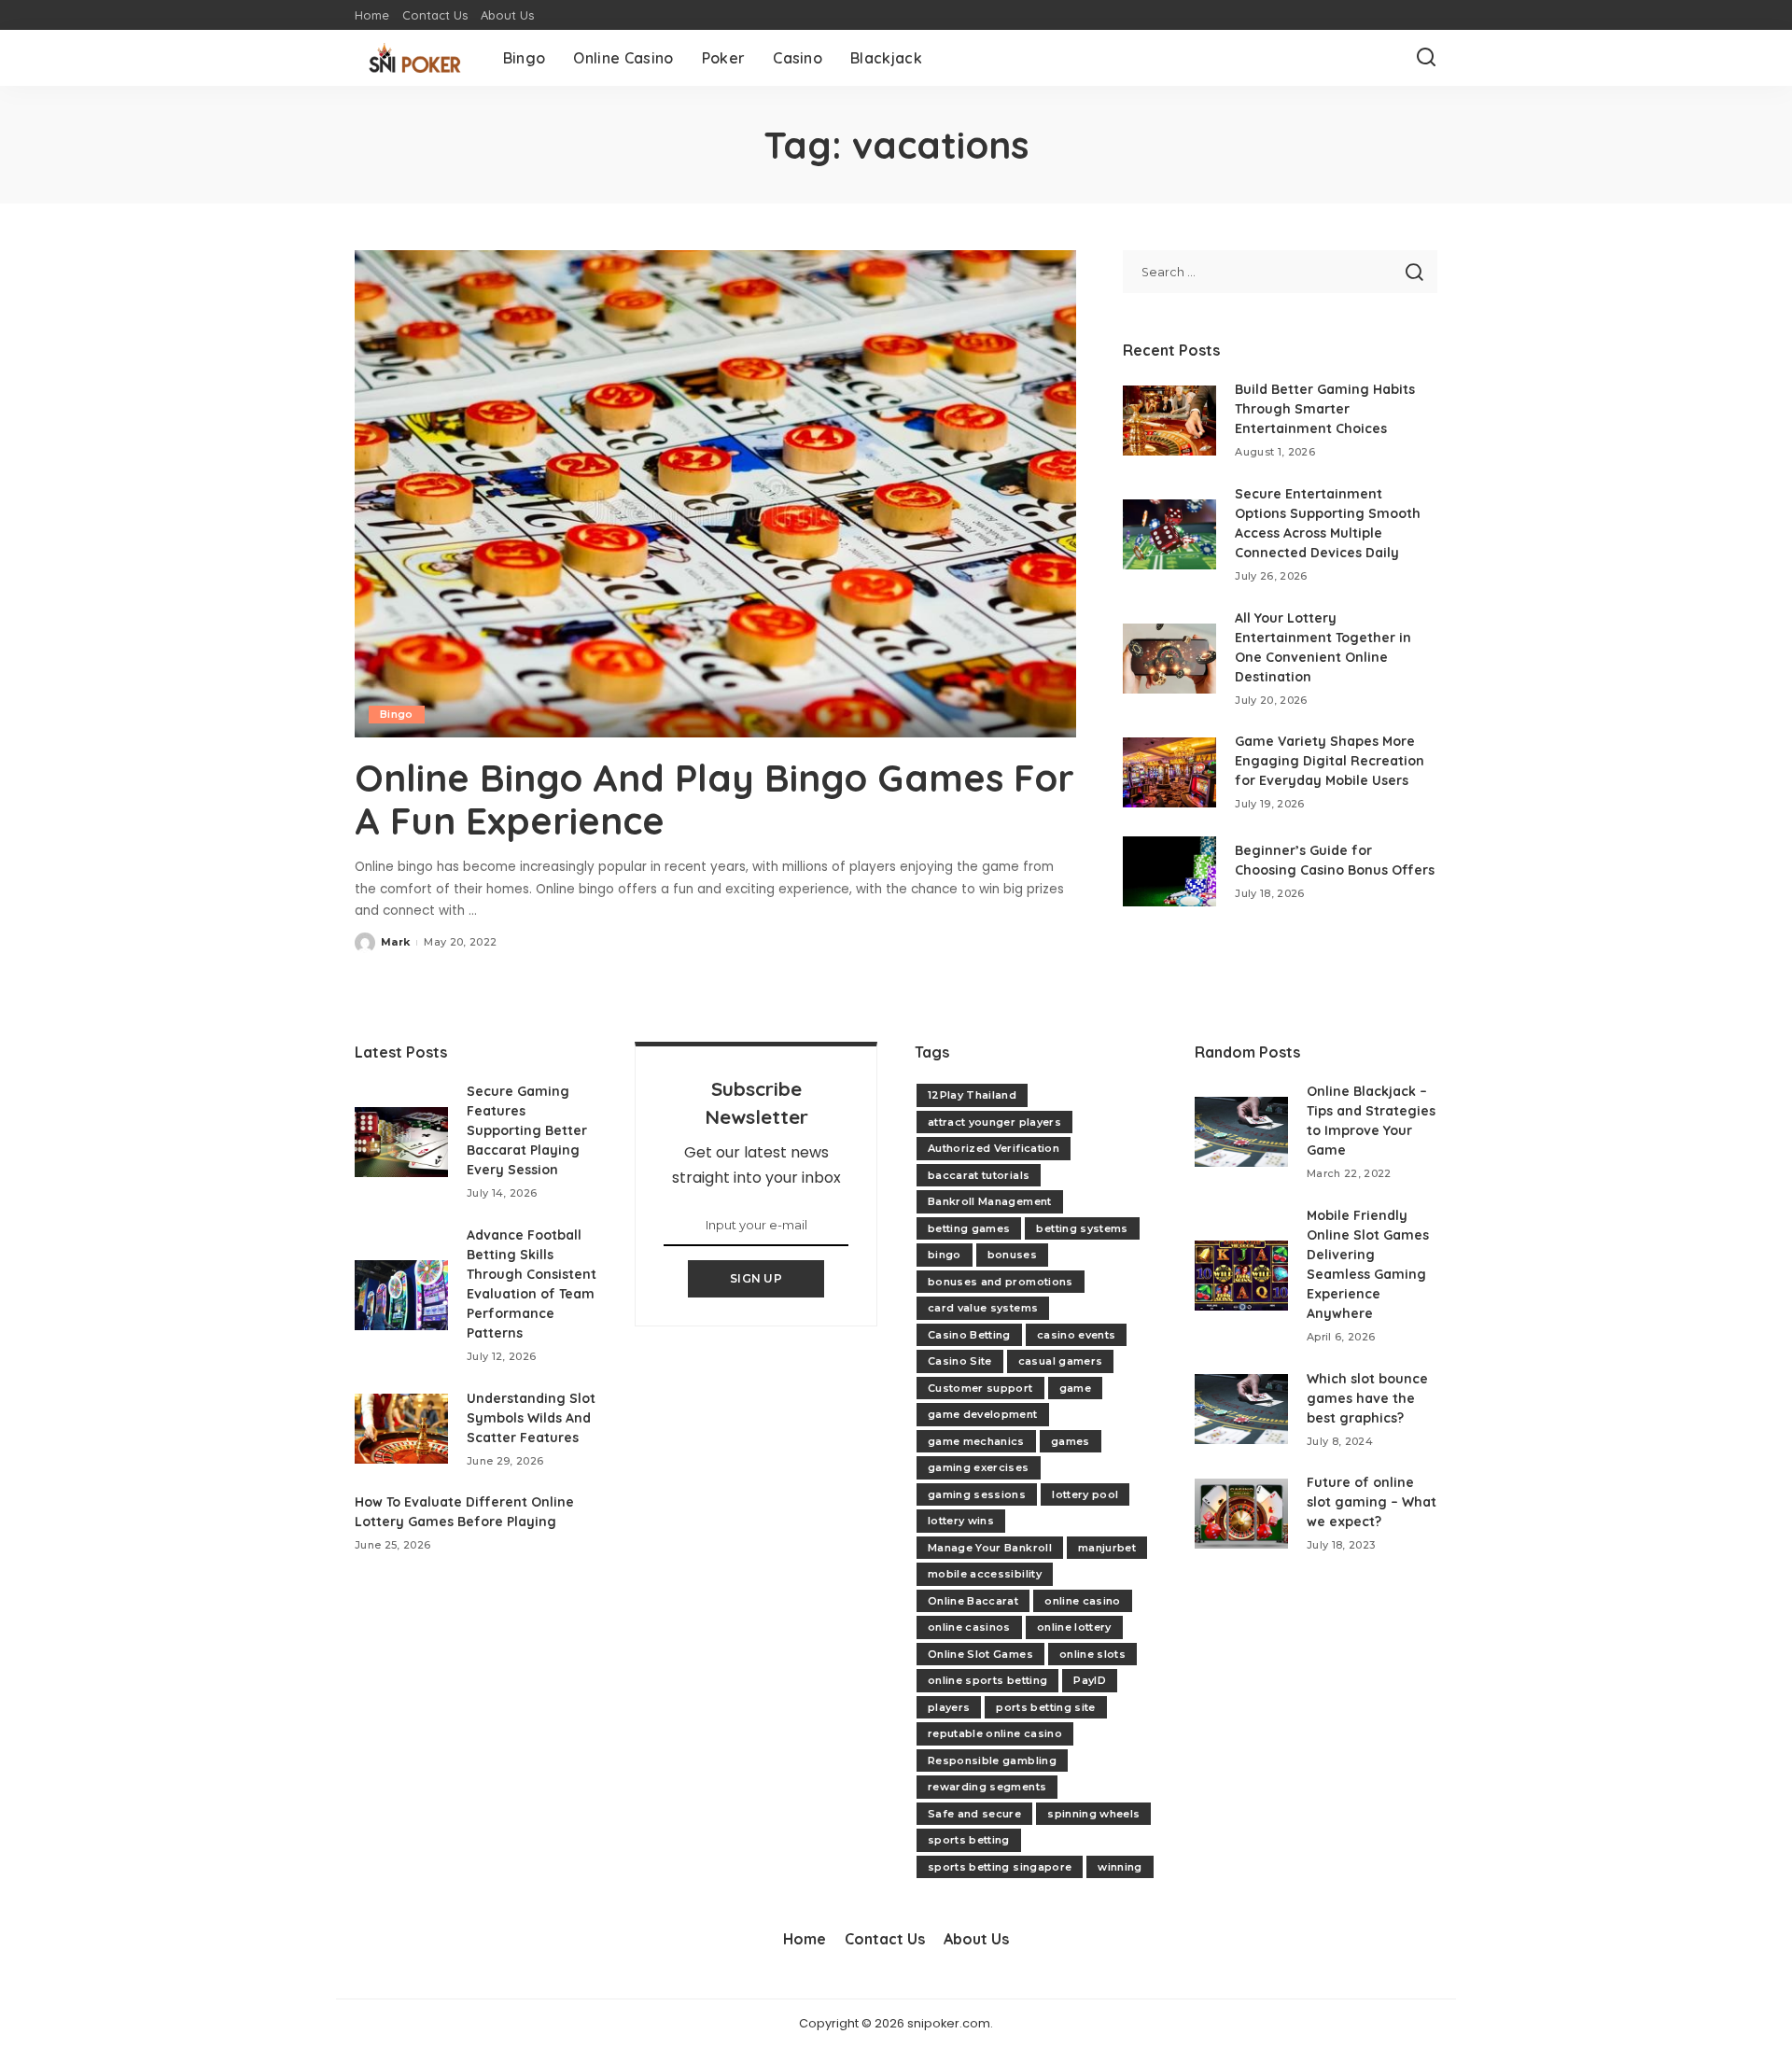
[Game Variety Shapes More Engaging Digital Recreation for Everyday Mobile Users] (1169, 772)
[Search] (1426, 58)
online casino (1082, 1601)
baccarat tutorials (979, 1175)
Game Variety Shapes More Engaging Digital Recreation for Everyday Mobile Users (1330, 761)
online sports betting (987, 1680)
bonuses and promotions (1001, 1282)
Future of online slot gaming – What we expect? (1372, 1502)
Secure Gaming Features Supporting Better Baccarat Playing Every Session (527, 1130)
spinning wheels (1093, 1814)
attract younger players (994, 1122)
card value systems (983, 1308)
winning (1120, 1867)
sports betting (969, 1840)
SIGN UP (756, 1278)
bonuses (1012, 1255)
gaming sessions (977, 1494)
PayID (1090, 1680)
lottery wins (961, 1521)
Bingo (397, 714)
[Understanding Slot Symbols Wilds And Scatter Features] (401, 1429)
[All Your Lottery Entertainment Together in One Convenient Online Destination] (1169, 659)
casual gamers (1060, 1361)
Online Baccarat (973, 1601)
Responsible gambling (992, 1760)
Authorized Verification (994, 1148)
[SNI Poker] (415, 58)
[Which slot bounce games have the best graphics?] (1241, 1409)
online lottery (1074, 1627)
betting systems (1082, 1228)
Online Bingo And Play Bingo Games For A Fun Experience (714, 799)
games (1071, 1441)
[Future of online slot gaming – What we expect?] (1241, 1514)
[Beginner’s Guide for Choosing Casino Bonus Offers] (1169, 871)
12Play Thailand (972, 1095)
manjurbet (1107, 1548)
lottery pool (1085, 1494)
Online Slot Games (980, 1654)
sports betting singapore (1000, 1867)
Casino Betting (969, 1335)
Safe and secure (974, 1814)
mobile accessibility (985, 1574)
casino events (1076, 1335)
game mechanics (976, 1441)
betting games (969, 1228)
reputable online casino (995, 1733)
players (949, 1707)
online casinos (969, 1627)
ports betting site (1045, 1707)
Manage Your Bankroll (990, 1548)
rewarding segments (987, 1787)
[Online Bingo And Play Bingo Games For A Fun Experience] (715, 494)
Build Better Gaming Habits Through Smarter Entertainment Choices (1325, 409)
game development (983, 1414)
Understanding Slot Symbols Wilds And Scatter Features (531, 1418)
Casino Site (960, 1361)
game (1075, 1388)
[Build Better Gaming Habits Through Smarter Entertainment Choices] (1169, 421)
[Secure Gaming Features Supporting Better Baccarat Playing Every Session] (401, 1142)
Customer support (980, 1388)
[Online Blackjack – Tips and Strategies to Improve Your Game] (1241, 1132)
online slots (1092, 1654)
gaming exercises (979, 1467)
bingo (945, 1255)
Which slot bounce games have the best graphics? (1367, 1398)
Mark (395, 942)
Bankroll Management (990, 1201)
